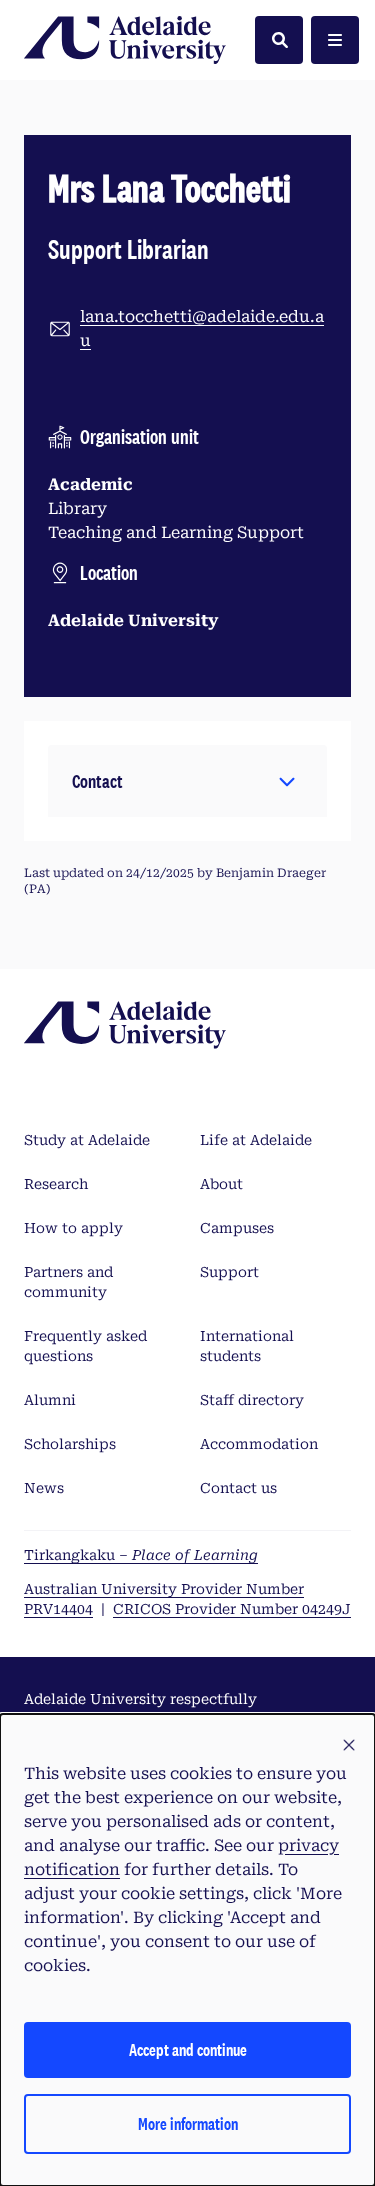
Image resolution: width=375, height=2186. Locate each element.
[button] (187, 781)
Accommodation (259, 1444)
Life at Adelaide (256, 1140)
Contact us (238, 1488)
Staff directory (252, 1400)
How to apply (73, 1228)
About (221, 1184)
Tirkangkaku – (141, 1555)
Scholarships (70, 1444)
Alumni (50, 1400)
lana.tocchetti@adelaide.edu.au (202, 328)
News (44, 1488)
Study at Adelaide (87, 1140)
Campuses (237, 1228)
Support (229, 1272)
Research (56, 1184)
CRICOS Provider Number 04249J (232, 1609)
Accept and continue (188, 2049)
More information (188, 2123)
